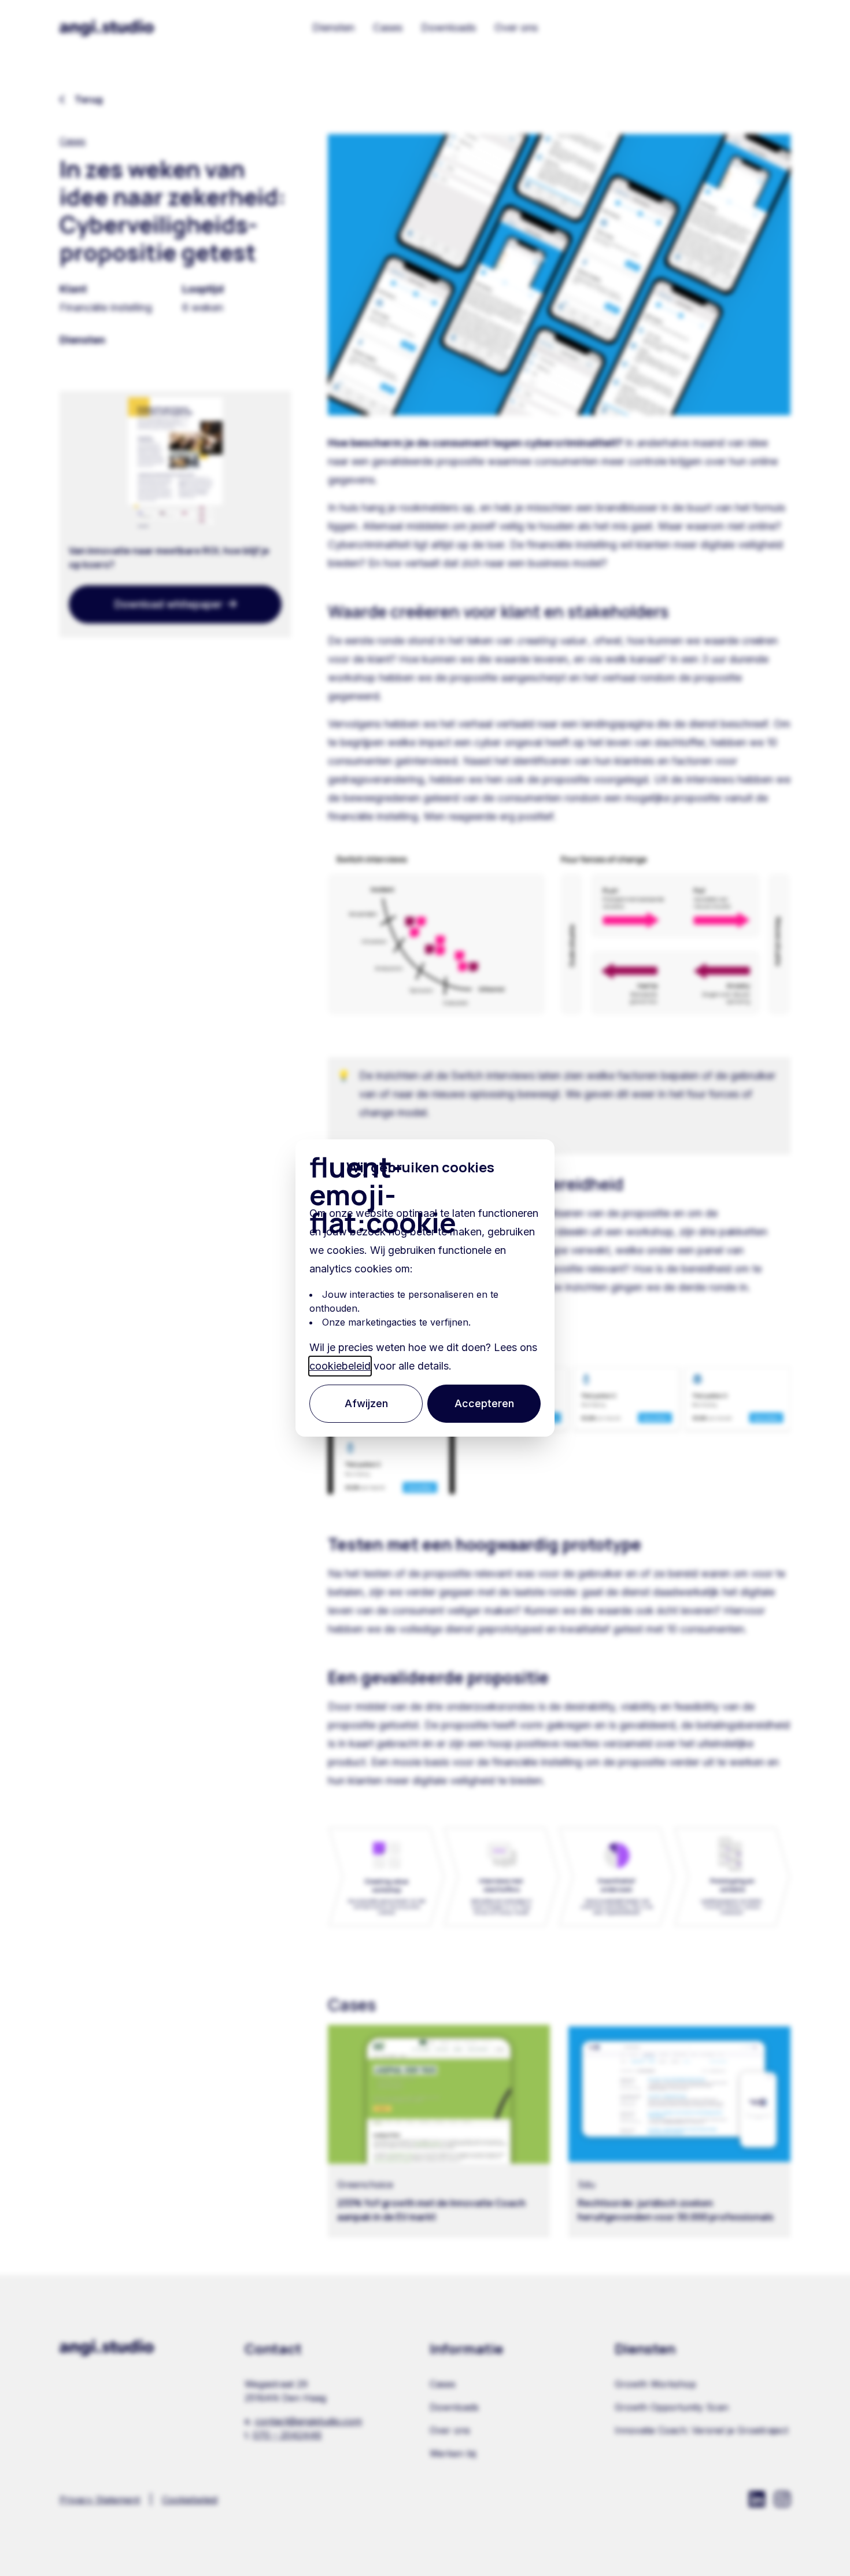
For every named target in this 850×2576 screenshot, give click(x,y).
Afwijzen (366, 1403)
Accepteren (484, 1403)
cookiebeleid (340, 1366)
